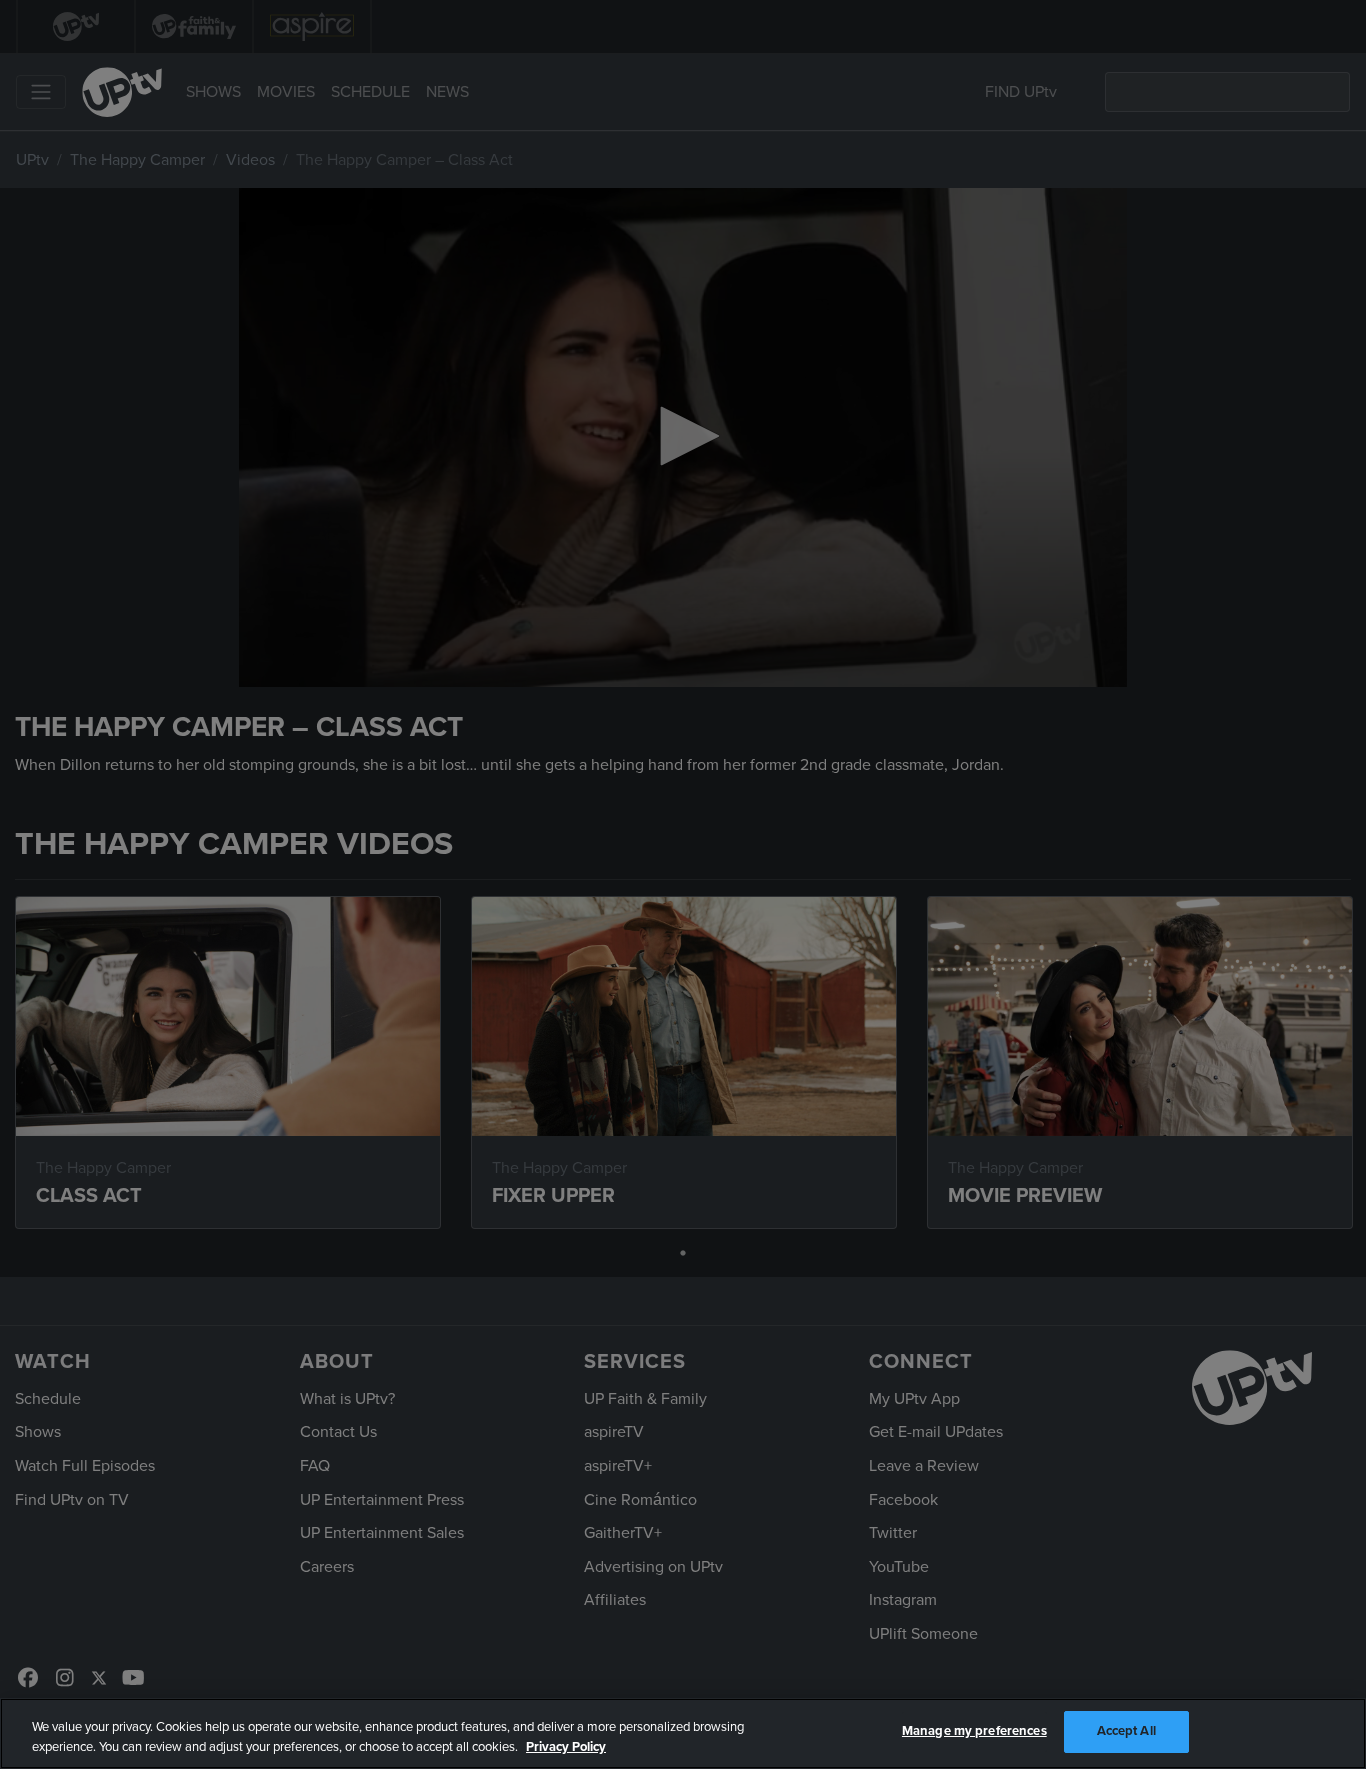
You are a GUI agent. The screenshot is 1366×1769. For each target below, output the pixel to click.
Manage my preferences (974, 1731)
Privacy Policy (566, 1747)
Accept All (1126, 1731)
